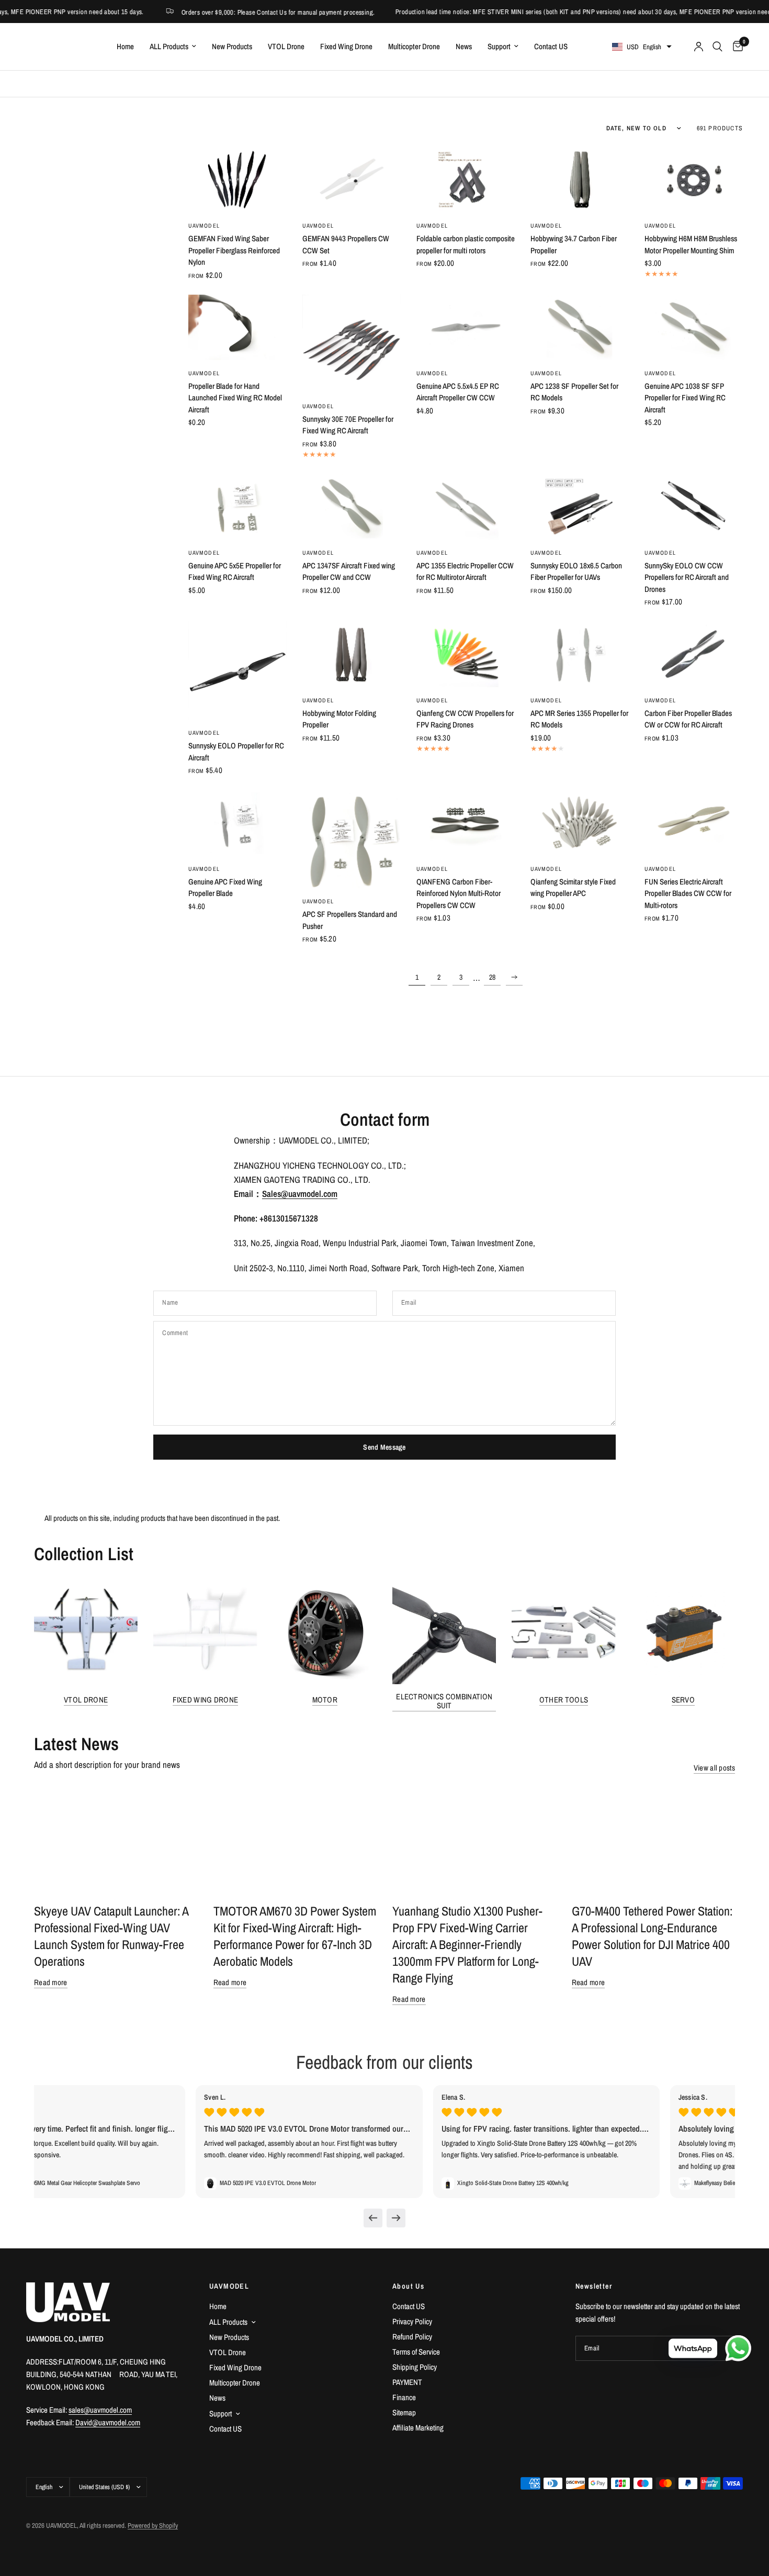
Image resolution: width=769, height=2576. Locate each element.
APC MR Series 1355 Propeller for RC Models (579, 719)
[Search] (717, 47)
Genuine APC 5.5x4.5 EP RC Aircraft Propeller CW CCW (458, 392)
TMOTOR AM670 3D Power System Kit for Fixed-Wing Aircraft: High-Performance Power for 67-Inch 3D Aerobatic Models (295, 1936)
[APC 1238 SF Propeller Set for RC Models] (580, 327)
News (464, 46)
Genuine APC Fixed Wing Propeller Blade (225, 888)
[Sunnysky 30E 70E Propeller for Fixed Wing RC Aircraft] (352, 344)
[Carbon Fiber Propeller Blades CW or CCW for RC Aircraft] (694, 654)
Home (125, 46)
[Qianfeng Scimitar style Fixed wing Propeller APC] (580, 822)
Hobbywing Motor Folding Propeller (339, 719)
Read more (51, 1982)
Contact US (551, 46)
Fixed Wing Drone (346, 46)
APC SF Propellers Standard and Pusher (350, 920)
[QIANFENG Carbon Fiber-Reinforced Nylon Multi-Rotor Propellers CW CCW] (466, 822)
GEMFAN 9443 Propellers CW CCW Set (346, 244)
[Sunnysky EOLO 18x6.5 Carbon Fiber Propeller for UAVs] (580, 507)
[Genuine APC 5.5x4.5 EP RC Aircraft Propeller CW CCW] (466, 327)
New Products (232, 46)
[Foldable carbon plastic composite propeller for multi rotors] (466, 180)
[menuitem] (125, 47)
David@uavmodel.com (108, 2422)
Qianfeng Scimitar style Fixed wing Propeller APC (573, 888)
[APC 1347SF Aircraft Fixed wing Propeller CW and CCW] (352, 507)
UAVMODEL (204, 226)
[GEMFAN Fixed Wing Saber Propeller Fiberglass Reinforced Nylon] (238, 180)
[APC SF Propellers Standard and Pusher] (352, 839)
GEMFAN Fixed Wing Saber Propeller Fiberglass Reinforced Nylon (234, 250)
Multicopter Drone (414, 46)
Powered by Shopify (153, 2525)
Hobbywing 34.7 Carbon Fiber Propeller (574, 244)
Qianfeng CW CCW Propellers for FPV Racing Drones (465, 719)
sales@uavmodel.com (100, 2410)
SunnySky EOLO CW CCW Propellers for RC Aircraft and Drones (687, 577)
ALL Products (169, 46)
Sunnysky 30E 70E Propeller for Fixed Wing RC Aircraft (348, 425)
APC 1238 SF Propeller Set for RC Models (574, 392)
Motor (325, 1700)
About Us (408, 2286)
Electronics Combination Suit (444, 1701)
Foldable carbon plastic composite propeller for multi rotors (466, 244)
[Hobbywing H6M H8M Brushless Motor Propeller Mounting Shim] (694, 180)
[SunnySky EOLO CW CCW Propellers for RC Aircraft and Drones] (694, 507)
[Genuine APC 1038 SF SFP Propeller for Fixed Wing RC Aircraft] (694, 327)
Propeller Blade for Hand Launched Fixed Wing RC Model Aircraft (235, 398)
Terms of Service (416, 2352)
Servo (683, 1700)
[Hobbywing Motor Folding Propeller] (352, 654)
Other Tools (564, 1700)
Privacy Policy (412, 2321)
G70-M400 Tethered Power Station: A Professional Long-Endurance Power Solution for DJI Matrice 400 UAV (652, 1936)
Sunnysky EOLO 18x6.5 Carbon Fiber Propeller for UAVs (576, 572)
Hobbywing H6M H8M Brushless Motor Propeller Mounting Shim (691, 244)
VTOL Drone (286, 46)
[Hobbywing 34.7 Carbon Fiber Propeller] (580, 180)
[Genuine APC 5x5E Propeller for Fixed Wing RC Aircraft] (238, 507)
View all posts (714, 1768)
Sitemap (404, 2412)
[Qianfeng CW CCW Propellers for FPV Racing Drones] (466, 654)
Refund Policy (412, 2337)
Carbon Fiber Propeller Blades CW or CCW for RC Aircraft (688, 719)
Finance (404, 2397)
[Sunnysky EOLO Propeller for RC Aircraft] (238, 670)
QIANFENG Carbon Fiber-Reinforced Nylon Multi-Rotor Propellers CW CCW (459, 893)
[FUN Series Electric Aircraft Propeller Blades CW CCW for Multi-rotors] (694, 822)
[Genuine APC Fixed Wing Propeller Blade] (238, 822)
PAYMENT (407, 2382)
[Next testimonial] (396, 2218)
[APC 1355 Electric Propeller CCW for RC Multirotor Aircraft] (466, 507)
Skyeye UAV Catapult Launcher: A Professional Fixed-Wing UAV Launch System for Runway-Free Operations (111, 1936)
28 (492, 977)
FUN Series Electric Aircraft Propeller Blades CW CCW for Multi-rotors (688, 893)
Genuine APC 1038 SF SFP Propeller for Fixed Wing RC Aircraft (685, 398)
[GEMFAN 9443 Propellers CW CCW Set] (352, 180)
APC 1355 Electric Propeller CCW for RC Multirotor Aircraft (465, 572)
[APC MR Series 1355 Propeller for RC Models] (580, 654)
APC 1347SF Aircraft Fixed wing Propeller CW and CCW (349, 572)
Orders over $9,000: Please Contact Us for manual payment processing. (230, 12)
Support (499, 46)
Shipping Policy (415, 2367)
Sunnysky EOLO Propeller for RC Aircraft (236, 752)
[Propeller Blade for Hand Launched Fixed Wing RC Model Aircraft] (238, 327)
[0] (735, 47)
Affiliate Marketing (418, 2428)
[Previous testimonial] (373, 2218)
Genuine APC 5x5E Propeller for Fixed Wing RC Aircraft (235, 572)
